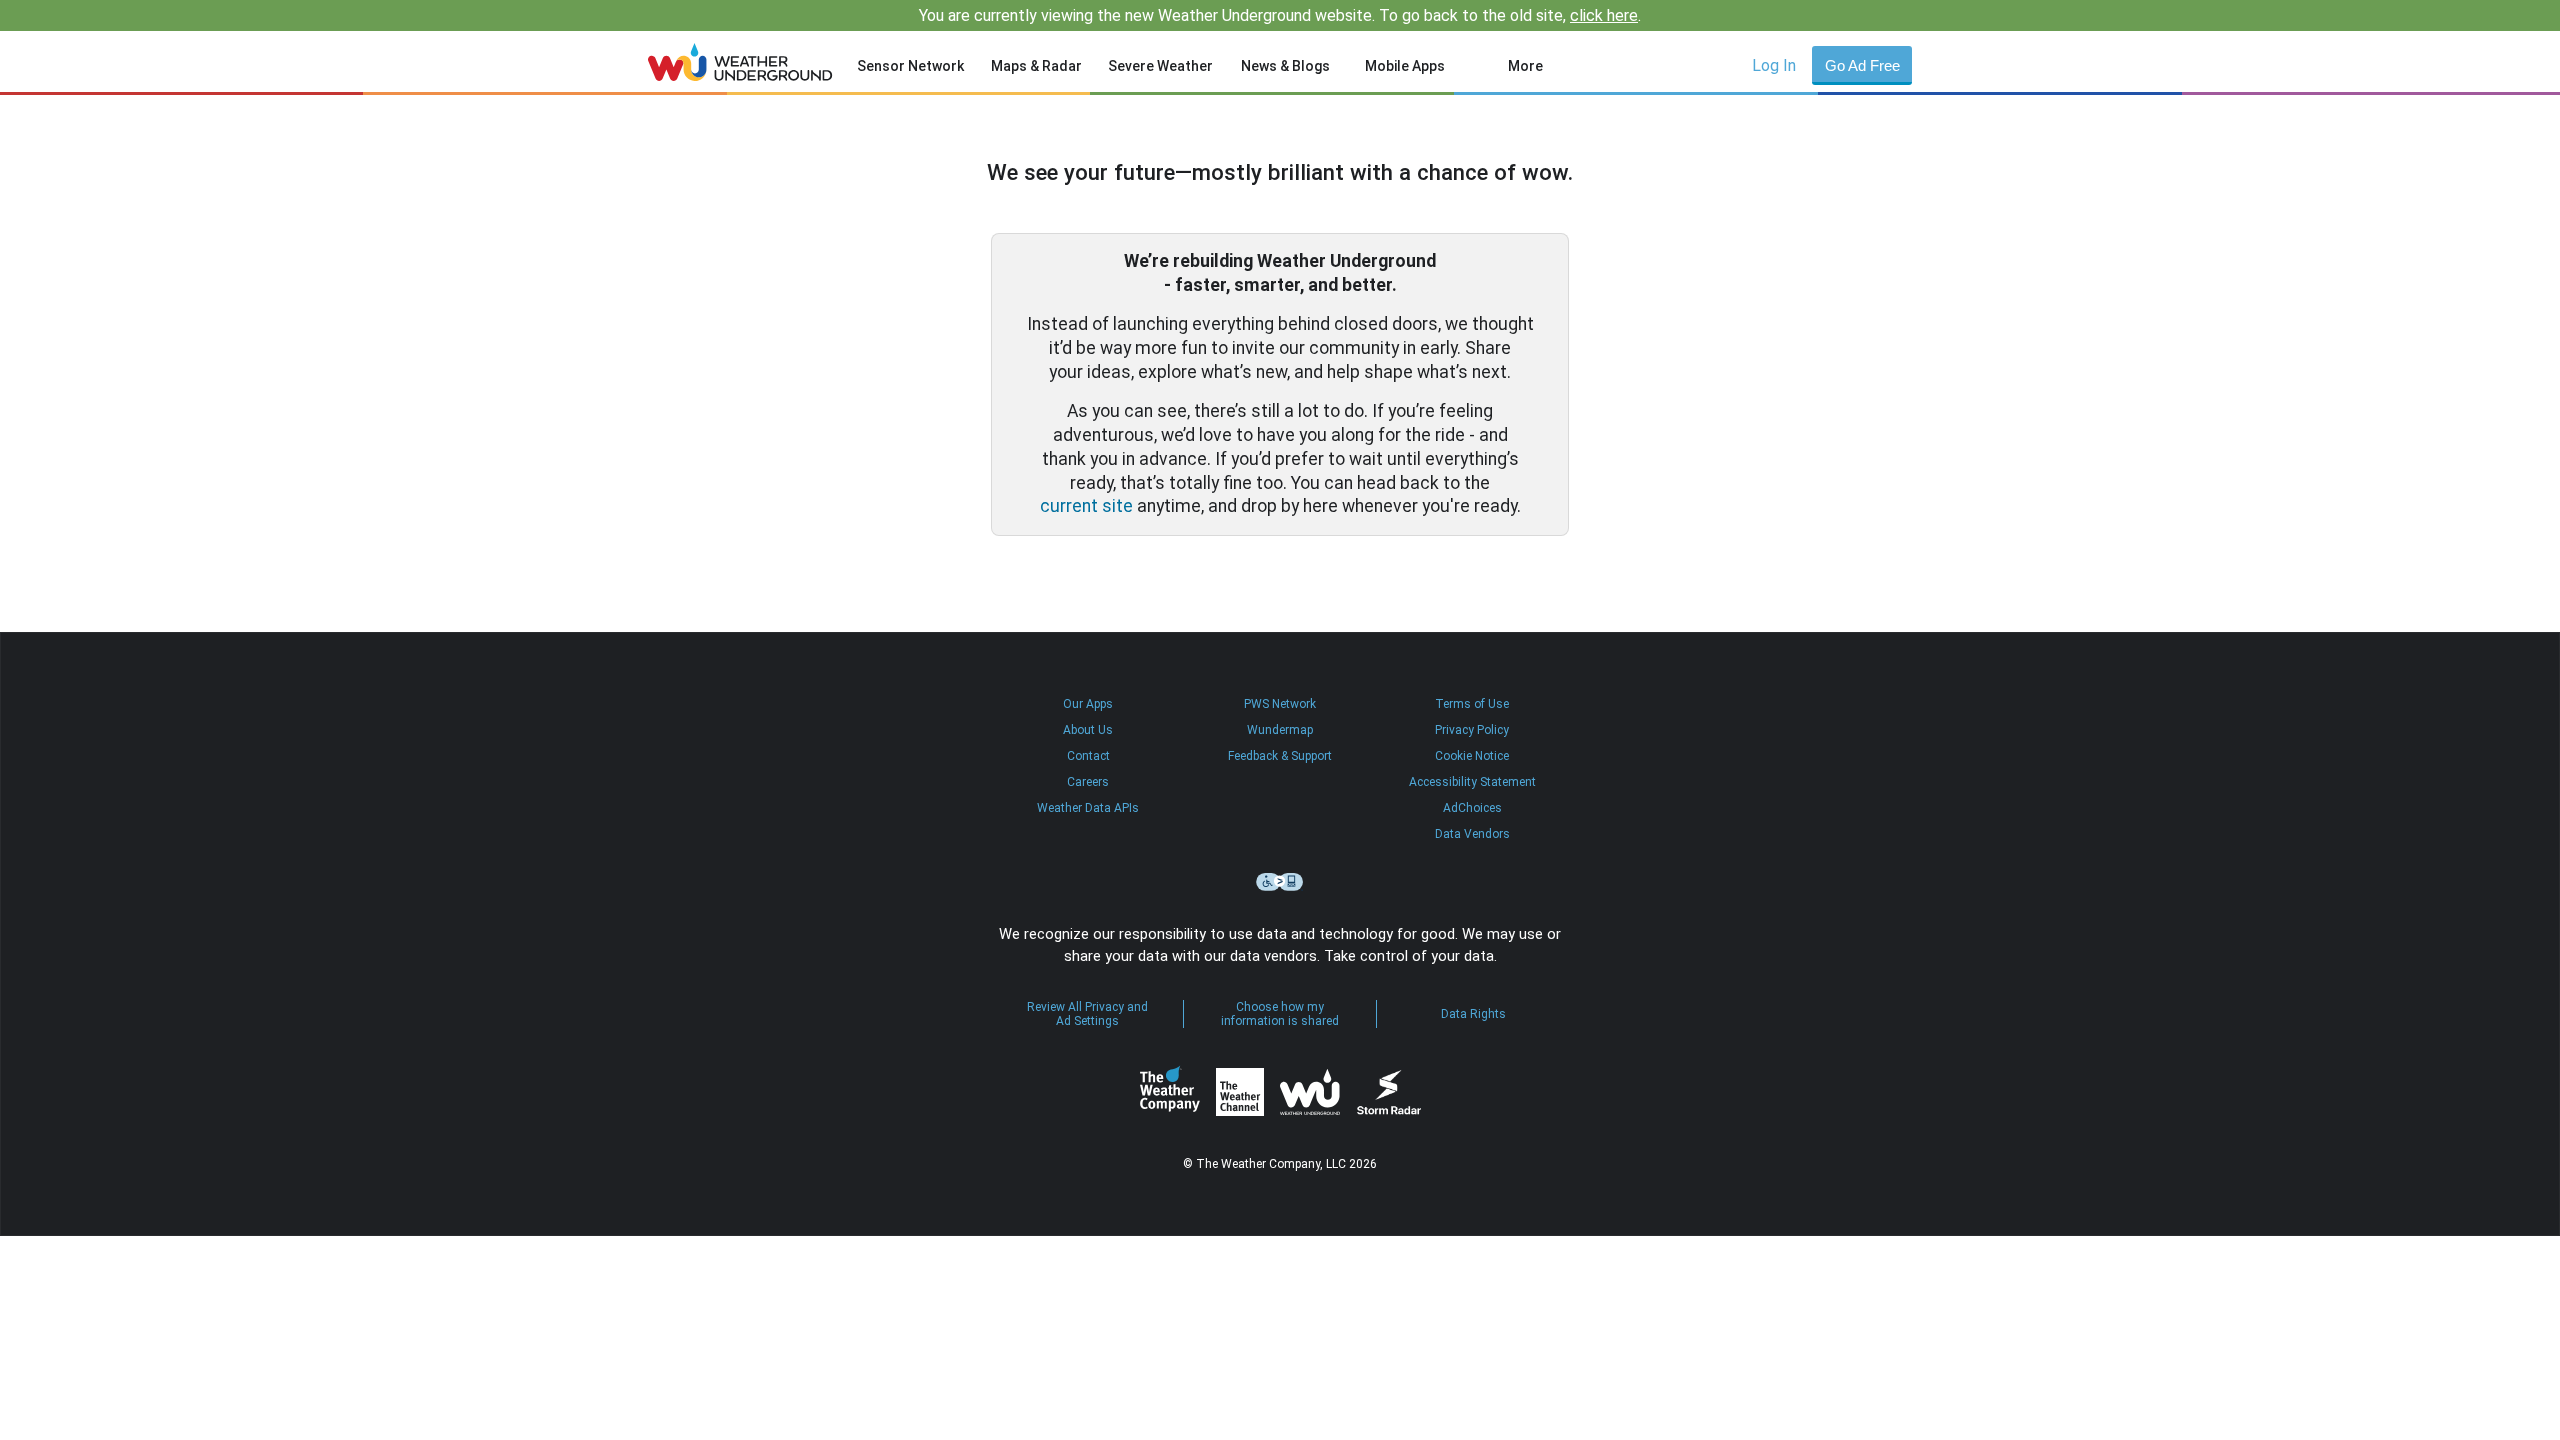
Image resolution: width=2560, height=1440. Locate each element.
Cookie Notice (1472, 756)
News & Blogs (1285, 66)
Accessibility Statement (1472, 782)
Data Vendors (1472, 834)
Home (740, 62)
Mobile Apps (1405, 66)
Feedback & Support (1280, 756)
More (1525, 66)
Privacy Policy (1472, 730)
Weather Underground (1310, 1092)
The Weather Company (1170, 1092)
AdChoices (1472, 808)
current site (1086, 506)
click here (1604, 15)
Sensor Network (910, 66)
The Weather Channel (1240, 1092)
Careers (1088, 782)
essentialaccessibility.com (1280, 882)
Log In (1774, 65)
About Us (1088, 730)
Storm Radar (1388, 1092)
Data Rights (1473, 1014)
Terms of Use (1472, 704)
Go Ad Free (1862, 65)
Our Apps (1088, 704)
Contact (1088, 756)
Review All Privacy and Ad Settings (1087, 1014)
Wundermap (1280, 730)
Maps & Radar (1036, 66)
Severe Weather (1160, 66)
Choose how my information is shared (1280, 1014)
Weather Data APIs (1088, 808)
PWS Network (1280, 704)
